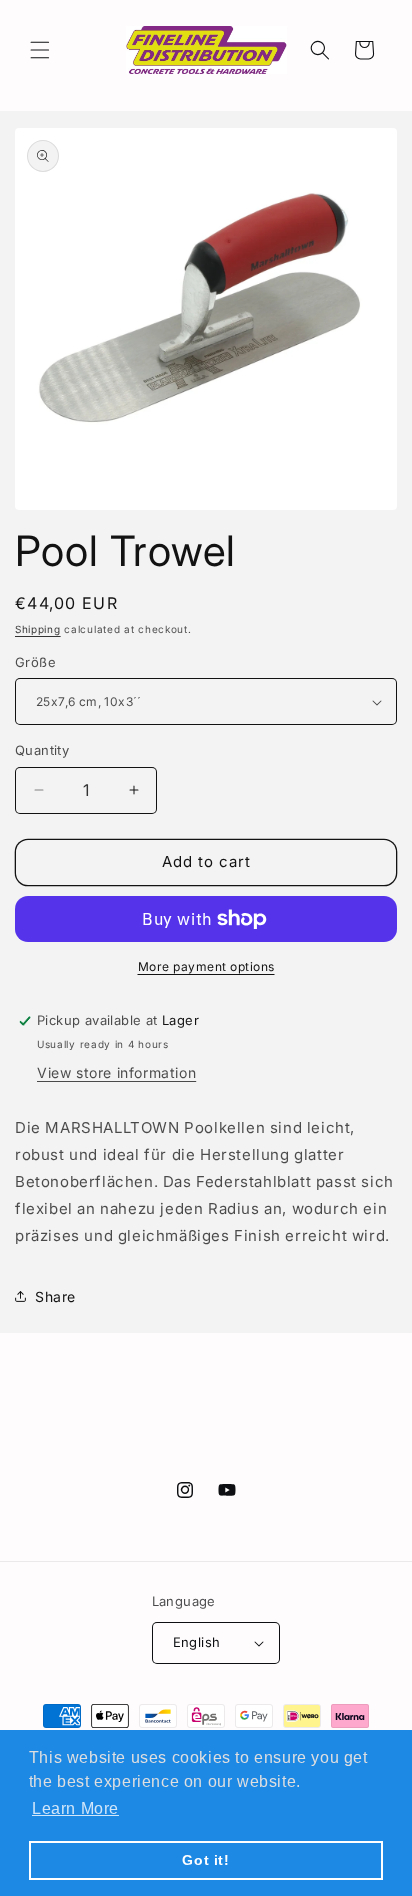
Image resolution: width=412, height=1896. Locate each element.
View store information (116, 1072)
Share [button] (55, 1296)
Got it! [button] (205, 1860)
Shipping (38, 629)
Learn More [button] (75, 1808)
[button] (40, 50)
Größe (35, 662)
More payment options (206, 966)
